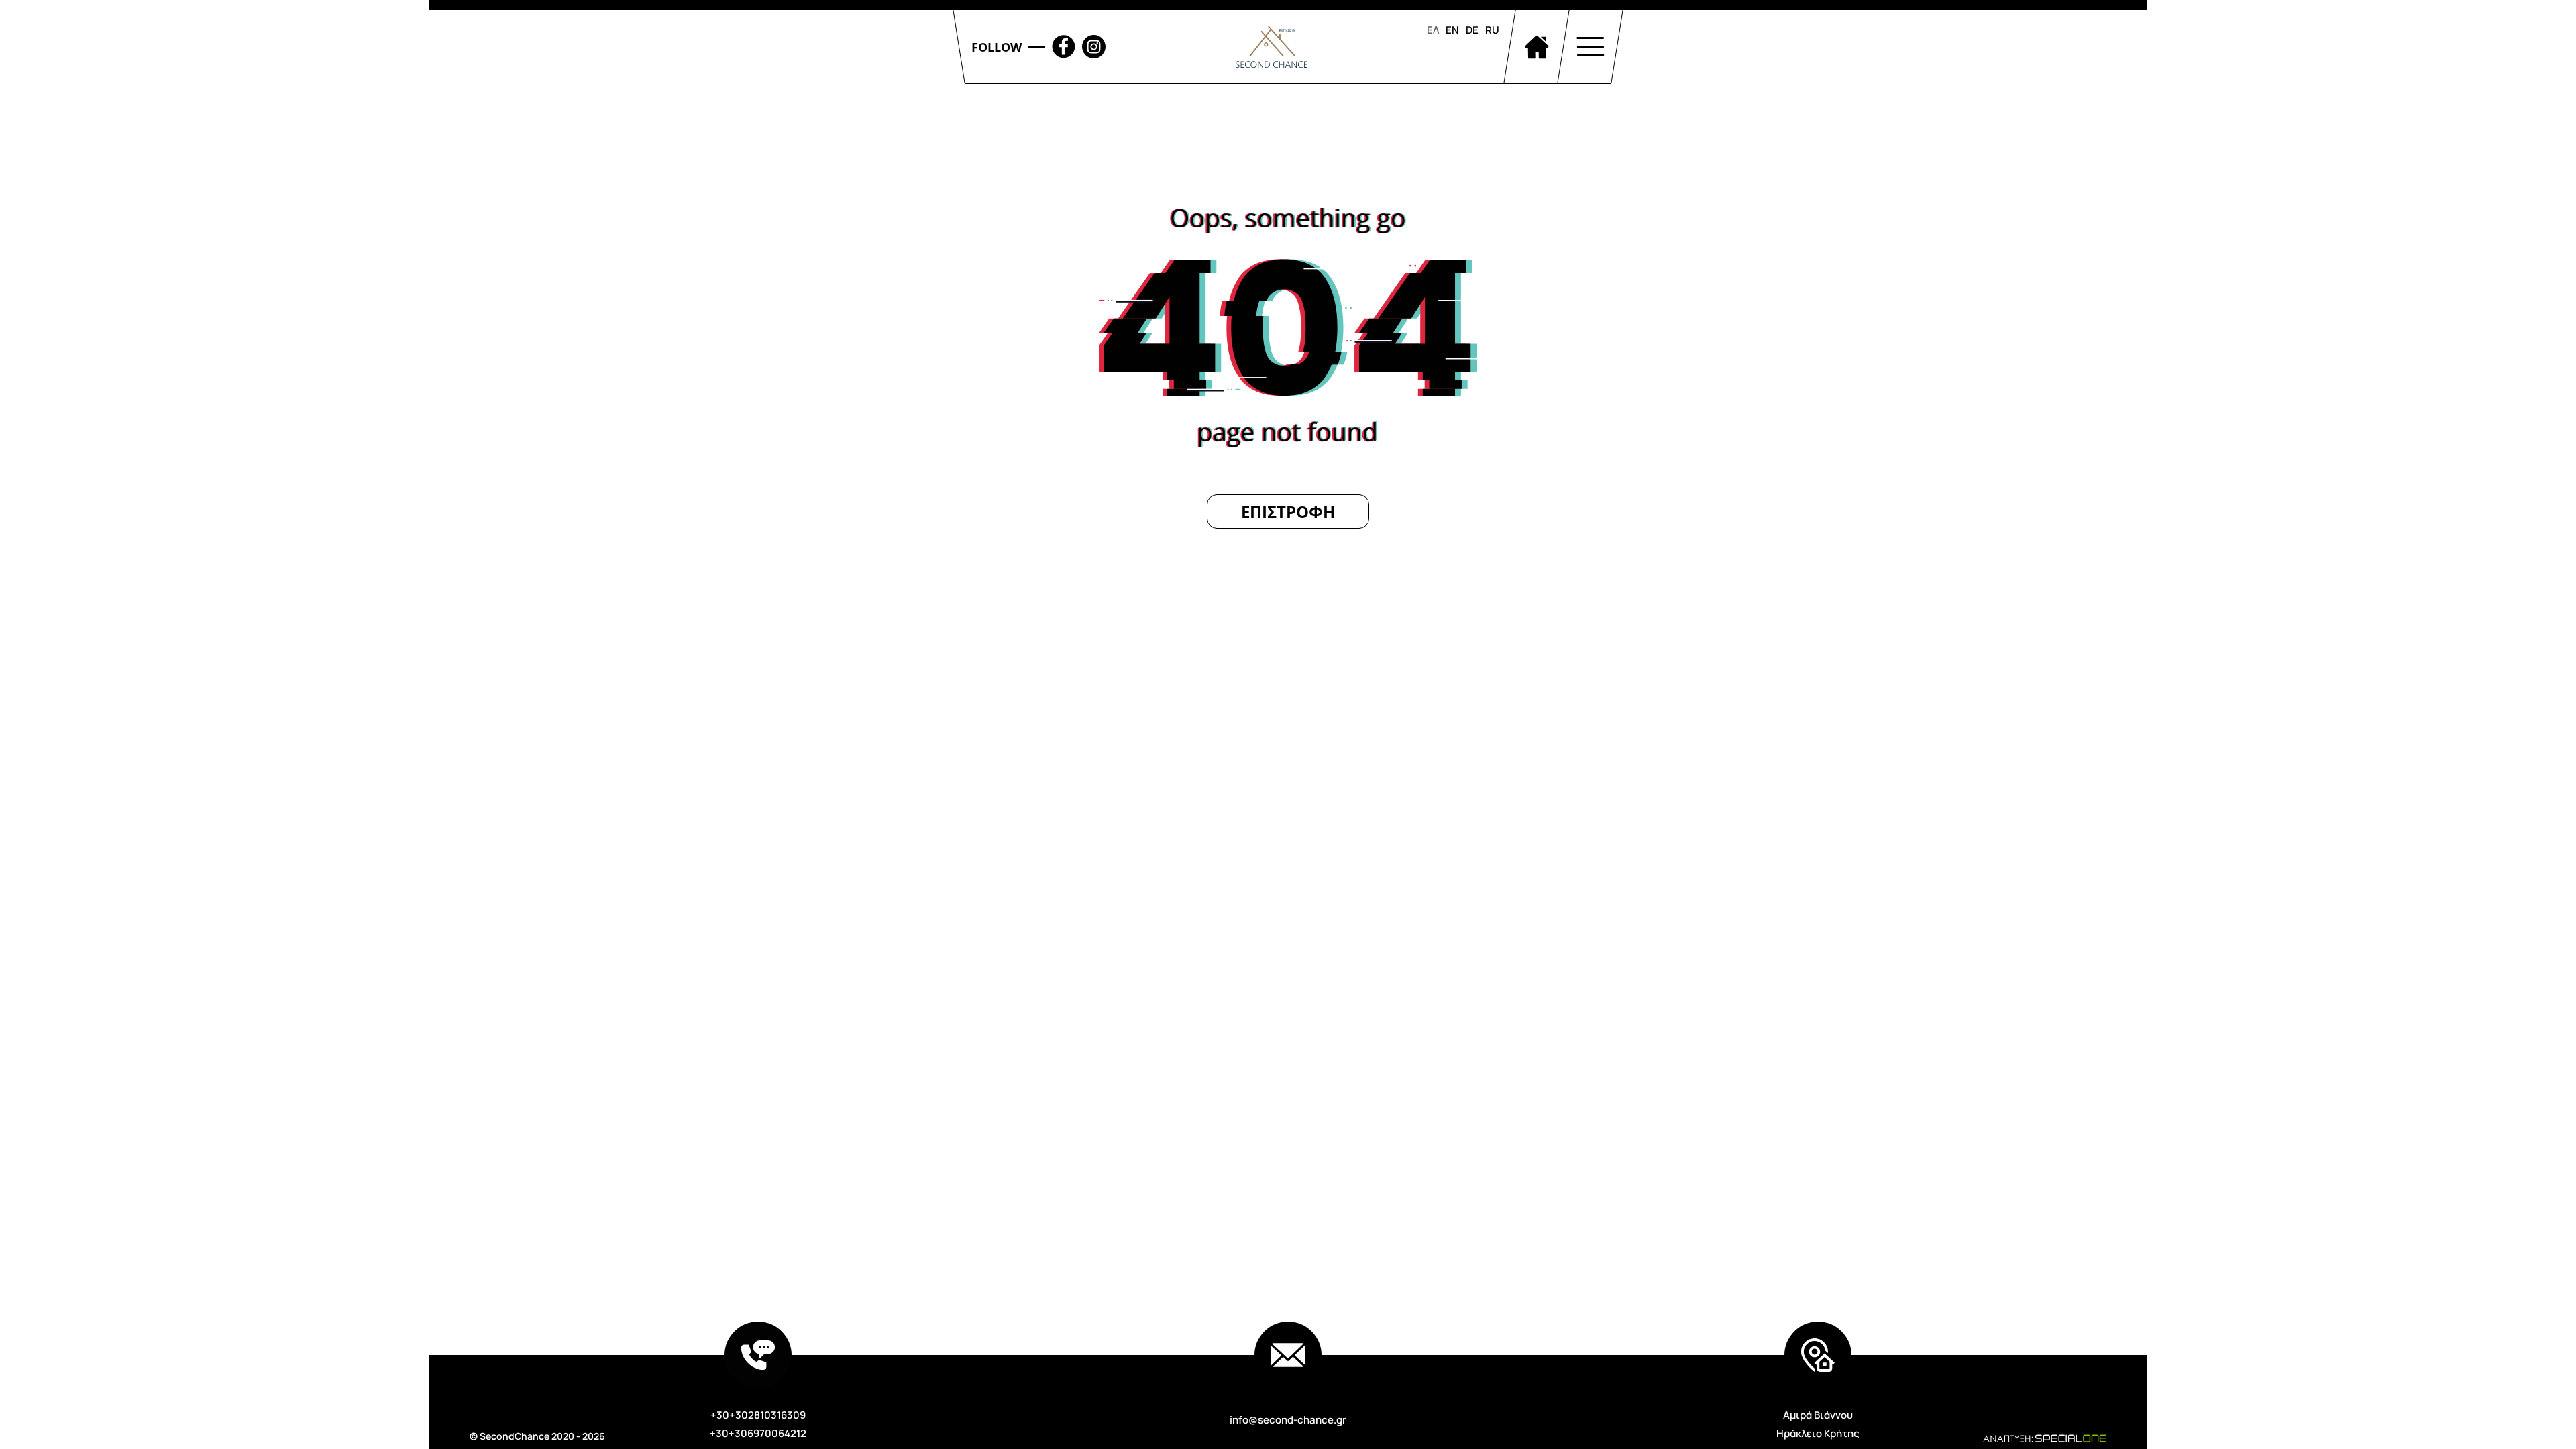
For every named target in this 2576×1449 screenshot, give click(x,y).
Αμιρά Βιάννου (1818, 1415)
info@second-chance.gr (1288, 1420)
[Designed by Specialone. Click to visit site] (2012, 1437)
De (1472, 30)
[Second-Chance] (1272, 47)
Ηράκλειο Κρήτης (1818, 1433)
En (1452, 30)
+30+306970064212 (758, 1433)
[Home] (1536, 47)
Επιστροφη (1288, 512)
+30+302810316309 (758, 1415)
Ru (1492, 30)
